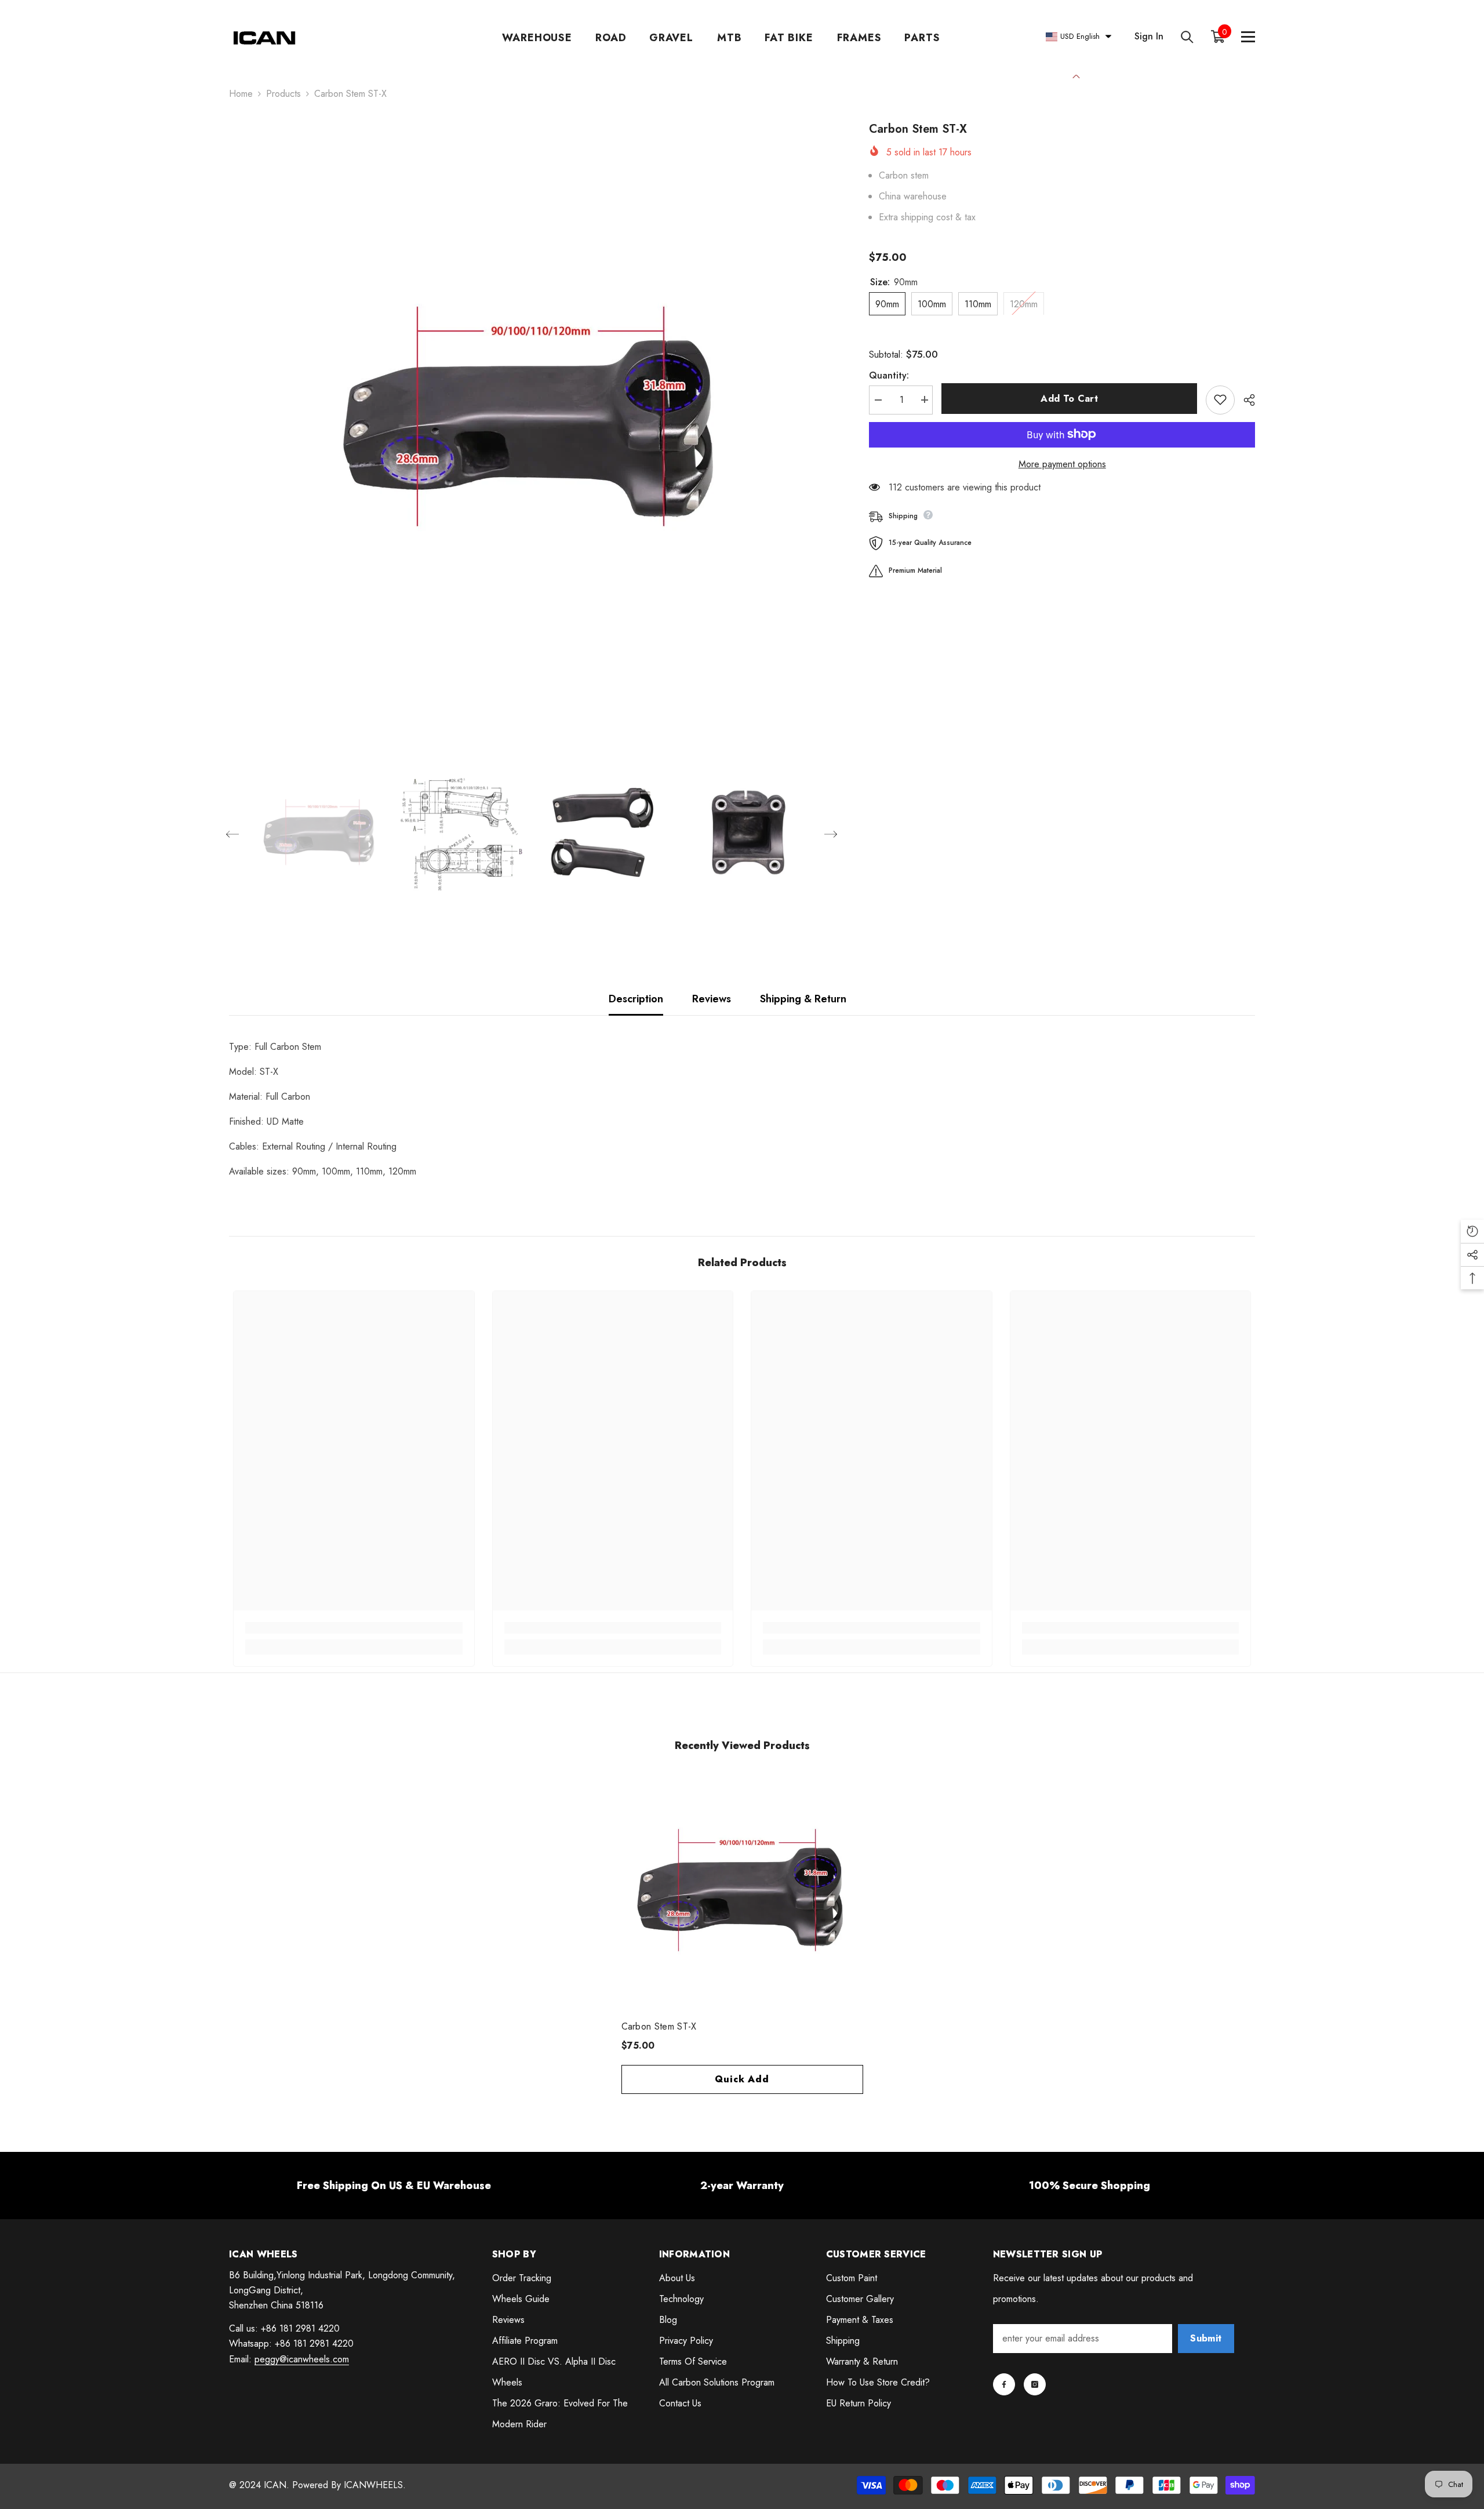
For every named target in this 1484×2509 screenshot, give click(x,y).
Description (636, 999)
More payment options (1062, 463)
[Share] (1245, 400)
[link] (354, 1628)
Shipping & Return (803, 999)
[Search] (1187, 37)
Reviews (712, 999)
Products (283, 94)
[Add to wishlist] (1220, 399)
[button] (232, 834)
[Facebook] (1004, 2384)
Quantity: (889, 375)
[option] (532, 424)
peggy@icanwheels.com (302, 2359)
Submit (1206, 2338)
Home (241, 94)
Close (1076, 75)
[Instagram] (1035, 2384)
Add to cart (1069, 399)
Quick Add (742, 2079)
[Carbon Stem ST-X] (742, 1894)
